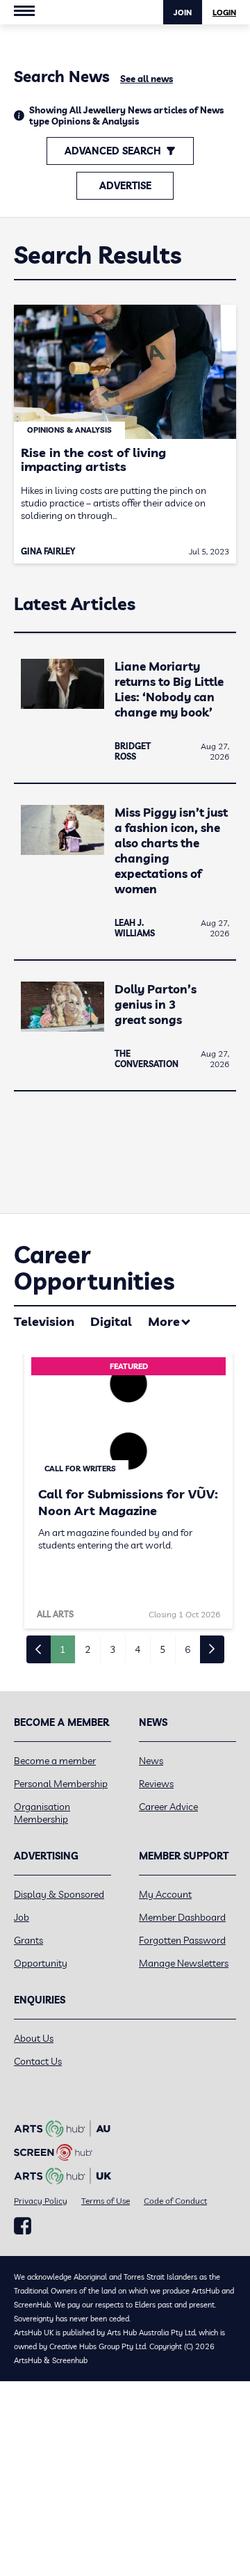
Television (44, 1321)
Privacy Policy (41, 2201)
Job (22, 1917)
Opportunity (41, 1963)
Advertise (125, 186)
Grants (28, 1940)
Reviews (156, 1784)
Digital (111, 1321)
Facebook (23, 2226)
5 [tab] (162, 1649)
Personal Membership (61, 1784)
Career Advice (168, 1807)
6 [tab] (187, 1649)
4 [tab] (137, 1649)
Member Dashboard (182, 1917)
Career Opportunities (94, 1268)
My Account (165, 1894)
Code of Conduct (175, 2201)
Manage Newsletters (184, 1963)
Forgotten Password (182, 1940)
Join (183, 13)
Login (224, 13)
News (151, 1761)
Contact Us (38, 2061)
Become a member (55, 1761)
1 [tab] (62, 1649)
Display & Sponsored (59, 1894)
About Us (34, 2038)
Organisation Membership (42, 1813)
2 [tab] (87, 1649)
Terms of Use (106, 2201)
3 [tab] (112, 1649)
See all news (147, 79)
